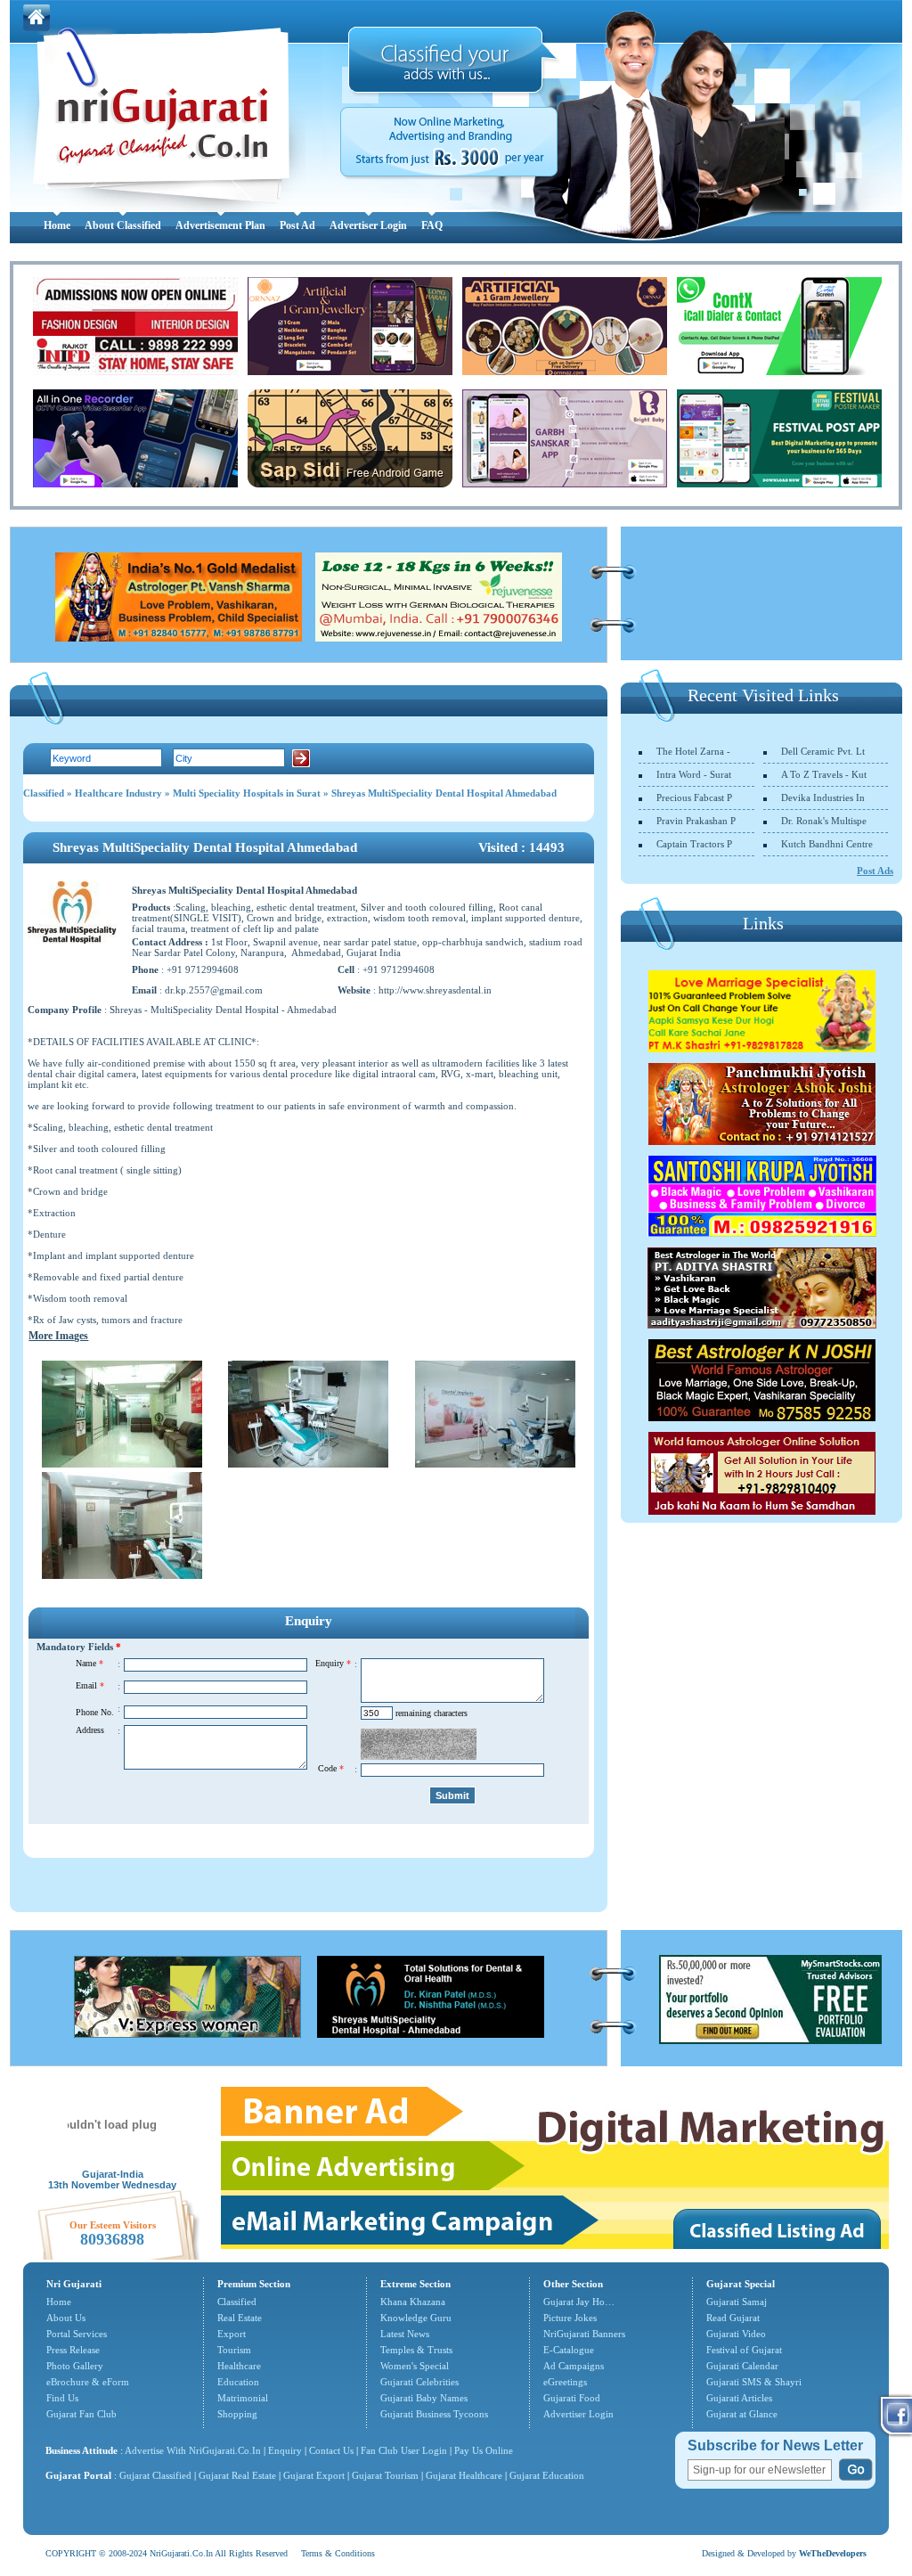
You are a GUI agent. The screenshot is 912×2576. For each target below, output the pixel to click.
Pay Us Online (484, 2450)
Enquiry (286, 2450)
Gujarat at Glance (742, 2414)
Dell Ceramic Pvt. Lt (823, 751)
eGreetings (565, 2382)
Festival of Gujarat (744, 2350)
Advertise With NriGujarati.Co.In (193, 2450)
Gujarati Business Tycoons (434, 2414)
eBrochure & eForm (88, 2382)
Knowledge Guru (416, 2318)
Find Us (62, 2398)
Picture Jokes (570, 2318)
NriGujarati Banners (584, 2334)
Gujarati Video (736, 2334)
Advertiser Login (368, 225)
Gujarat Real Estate (237, 2475)
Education (238, 2382)
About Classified (123, 225)
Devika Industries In (823, 797)
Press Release (73, 2350)
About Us (66, 2318)
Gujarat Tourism (385, 2475)
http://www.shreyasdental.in (435, 990)
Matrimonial (243, 2398)
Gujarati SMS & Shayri (754, 2382)
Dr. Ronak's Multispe (824, 821)
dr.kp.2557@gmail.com (214, 990)
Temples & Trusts (416, 2350)
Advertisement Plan (220, 225)
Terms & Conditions (338, 2553)
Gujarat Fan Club (81, 2414)
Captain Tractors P (694, 844)
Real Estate (240, 2318)
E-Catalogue (569, 2350)
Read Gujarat (733, 2318)
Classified (44, 793)
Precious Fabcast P (694, 797)
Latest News (405, 2334)
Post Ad (297, 225)
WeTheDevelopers (833, 2553)
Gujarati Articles (739, 2398)
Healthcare (239, 2366)
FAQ (432, 225)
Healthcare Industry (118, 793)
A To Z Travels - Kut (824, 774)
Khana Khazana (413, 2302)
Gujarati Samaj (737, 2302)
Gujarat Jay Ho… (579, 2302)
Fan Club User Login (404, 2450)
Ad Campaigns (574, 2366)
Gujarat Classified (155, 2475)
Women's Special (415, 2366)
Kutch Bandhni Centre (827, 844)
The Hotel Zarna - (693, 751)
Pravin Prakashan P (696, 821)
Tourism (234, 2350)
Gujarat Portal (78, 2475)
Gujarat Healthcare (464, 2475)
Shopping (237, 2414)
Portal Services (77, 2334)
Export (232, 2334)
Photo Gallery (75, 2366)
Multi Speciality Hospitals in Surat (247, 793)
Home (57, 225)
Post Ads (875, 871)
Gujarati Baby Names (424, 2398)
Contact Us (331, 2450)
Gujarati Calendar (742, 2366)
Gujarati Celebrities (419, 2382)
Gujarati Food (572, 2398)
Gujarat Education (547, 2475)
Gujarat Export (314, 2475)
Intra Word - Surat (694, 774)
